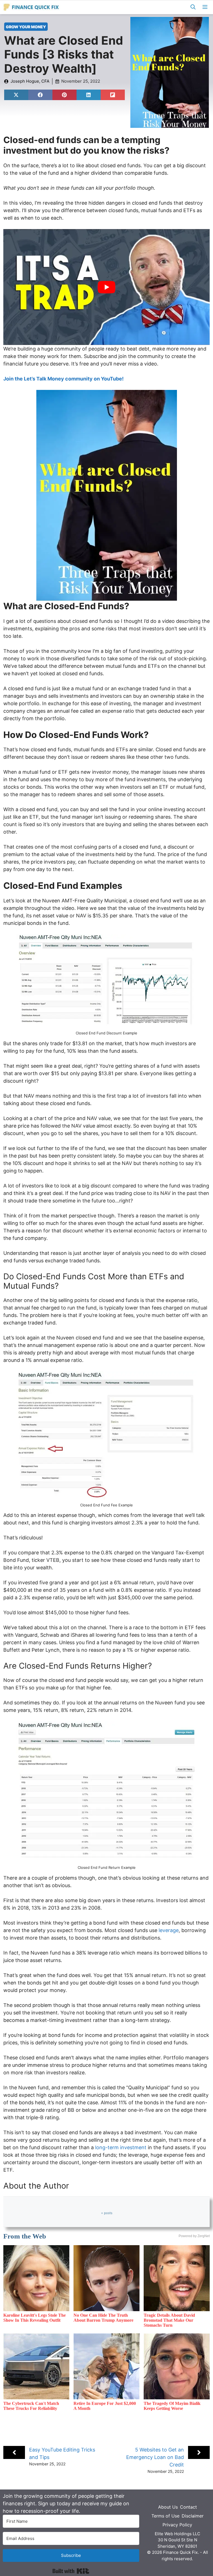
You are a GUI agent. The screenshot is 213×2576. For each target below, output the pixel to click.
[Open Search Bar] (193, 7)
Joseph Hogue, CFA (30, 81)
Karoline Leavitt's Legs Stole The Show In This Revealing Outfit (35, 2318)
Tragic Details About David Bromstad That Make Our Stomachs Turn (169, 2320)
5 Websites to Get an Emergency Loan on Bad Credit (155, 2457)
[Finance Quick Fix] (31, 7)
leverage (169, 1930)
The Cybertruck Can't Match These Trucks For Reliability (31, 2406)
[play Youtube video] (106, 287)
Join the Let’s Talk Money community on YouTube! (64, 379)
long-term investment (121, 2147)
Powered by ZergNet (194, 2236)
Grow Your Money (26, 27)
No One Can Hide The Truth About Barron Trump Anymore (103, 2318)
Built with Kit (71, 2571)
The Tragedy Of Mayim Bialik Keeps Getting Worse (172, 2406)
